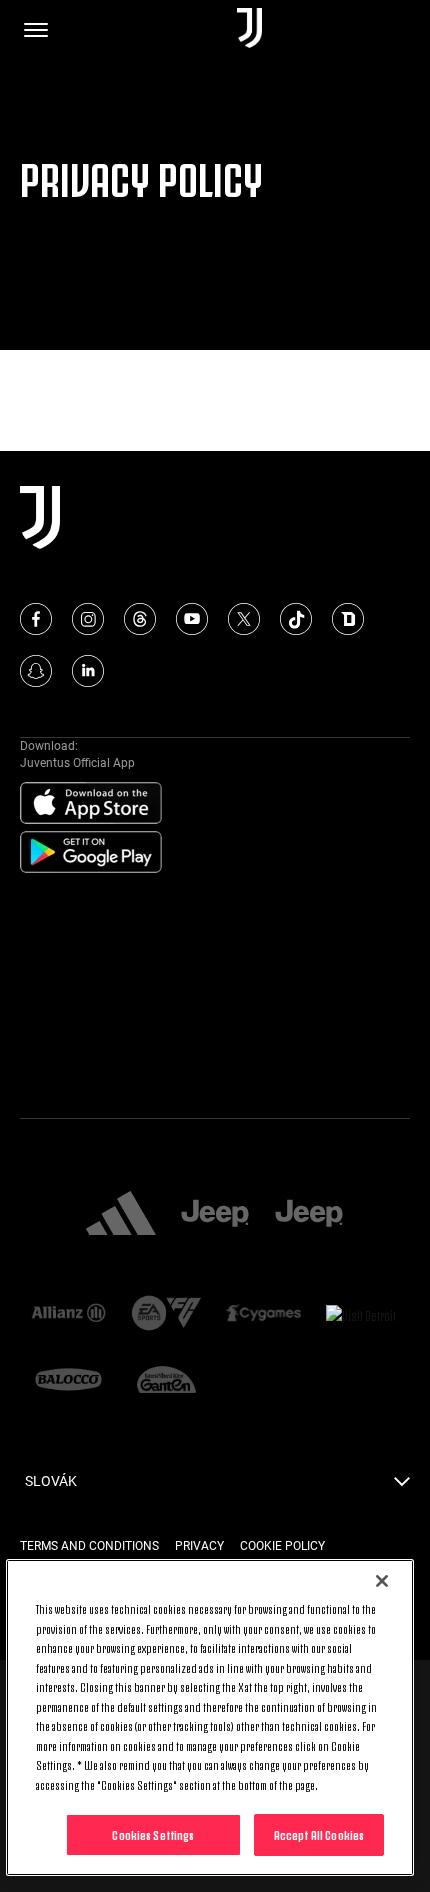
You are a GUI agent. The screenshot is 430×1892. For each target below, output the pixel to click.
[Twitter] (244, 619)
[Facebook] (36, 619)
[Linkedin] (88, 671)
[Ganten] (167, 1381)
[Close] (382, 1581)
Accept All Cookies (319, 1834)
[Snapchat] (36, 671)
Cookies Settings (153, 1834)
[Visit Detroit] (362, 1315)
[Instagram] (88, 619)
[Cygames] (264, 1314)
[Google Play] (91, 853)
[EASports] (167, 1315)
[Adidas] (121, 1215)
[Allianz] (69, 1314)
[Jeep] (215, 1215)
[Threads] (140, 619)
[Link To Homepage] (249, 29)
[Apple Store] (91, 804)
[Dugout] (348, 619)
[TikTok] (296, 619)
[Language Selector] (402, 1487)
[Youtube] (192, 619)
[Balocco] (69, 1381)
